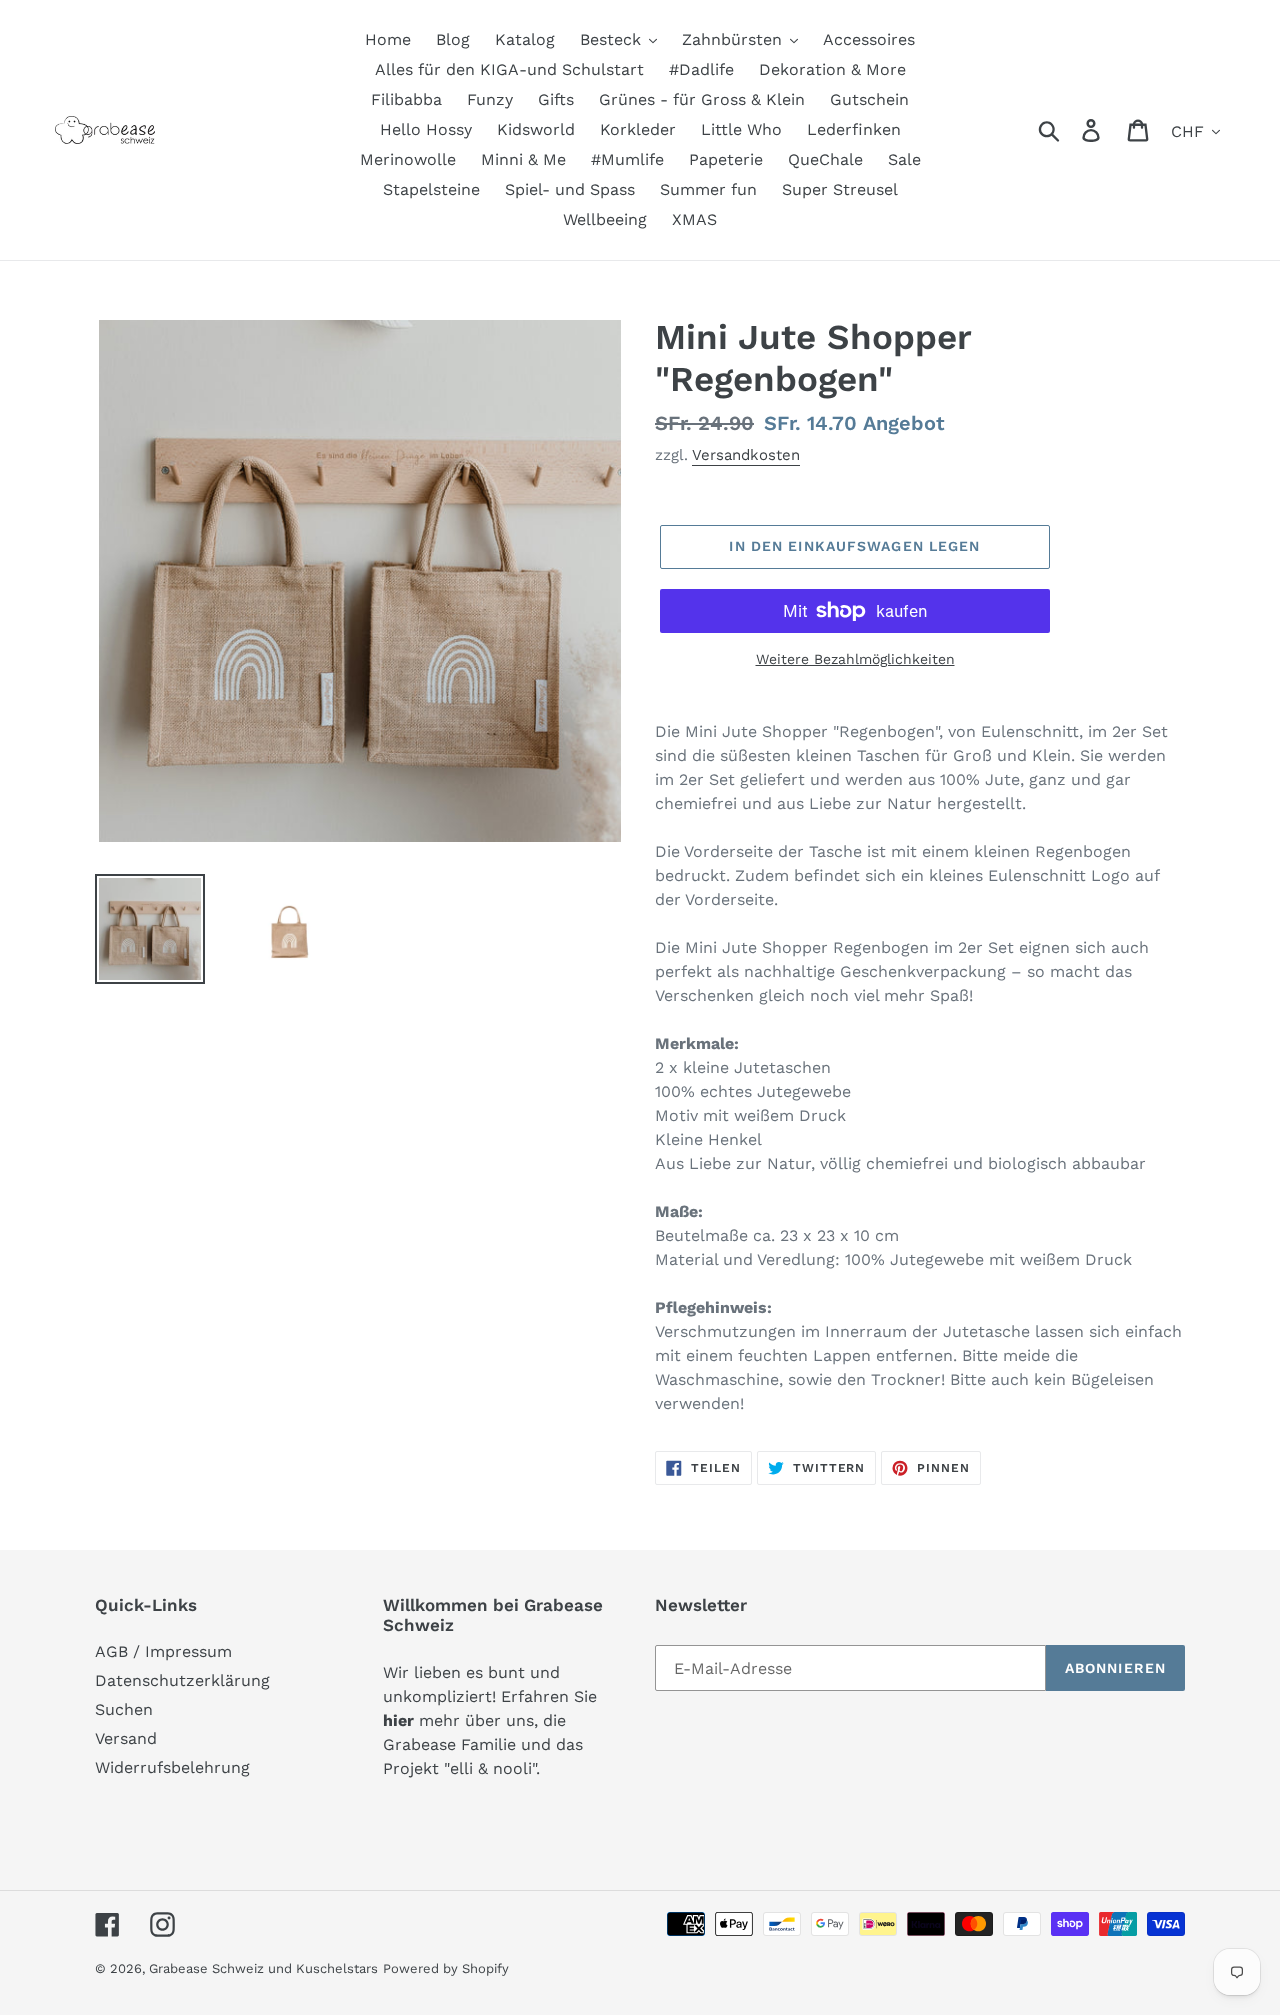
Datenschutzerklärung (182, 1680)
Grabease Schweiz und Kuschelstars (263, 1968)
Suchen (124, 1709)
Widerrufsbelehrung (172, 1767)
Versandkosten (746, 455)
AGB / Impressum (163, 1651)
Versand (126, 1738)
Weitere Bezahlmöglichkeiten (855, 659)
